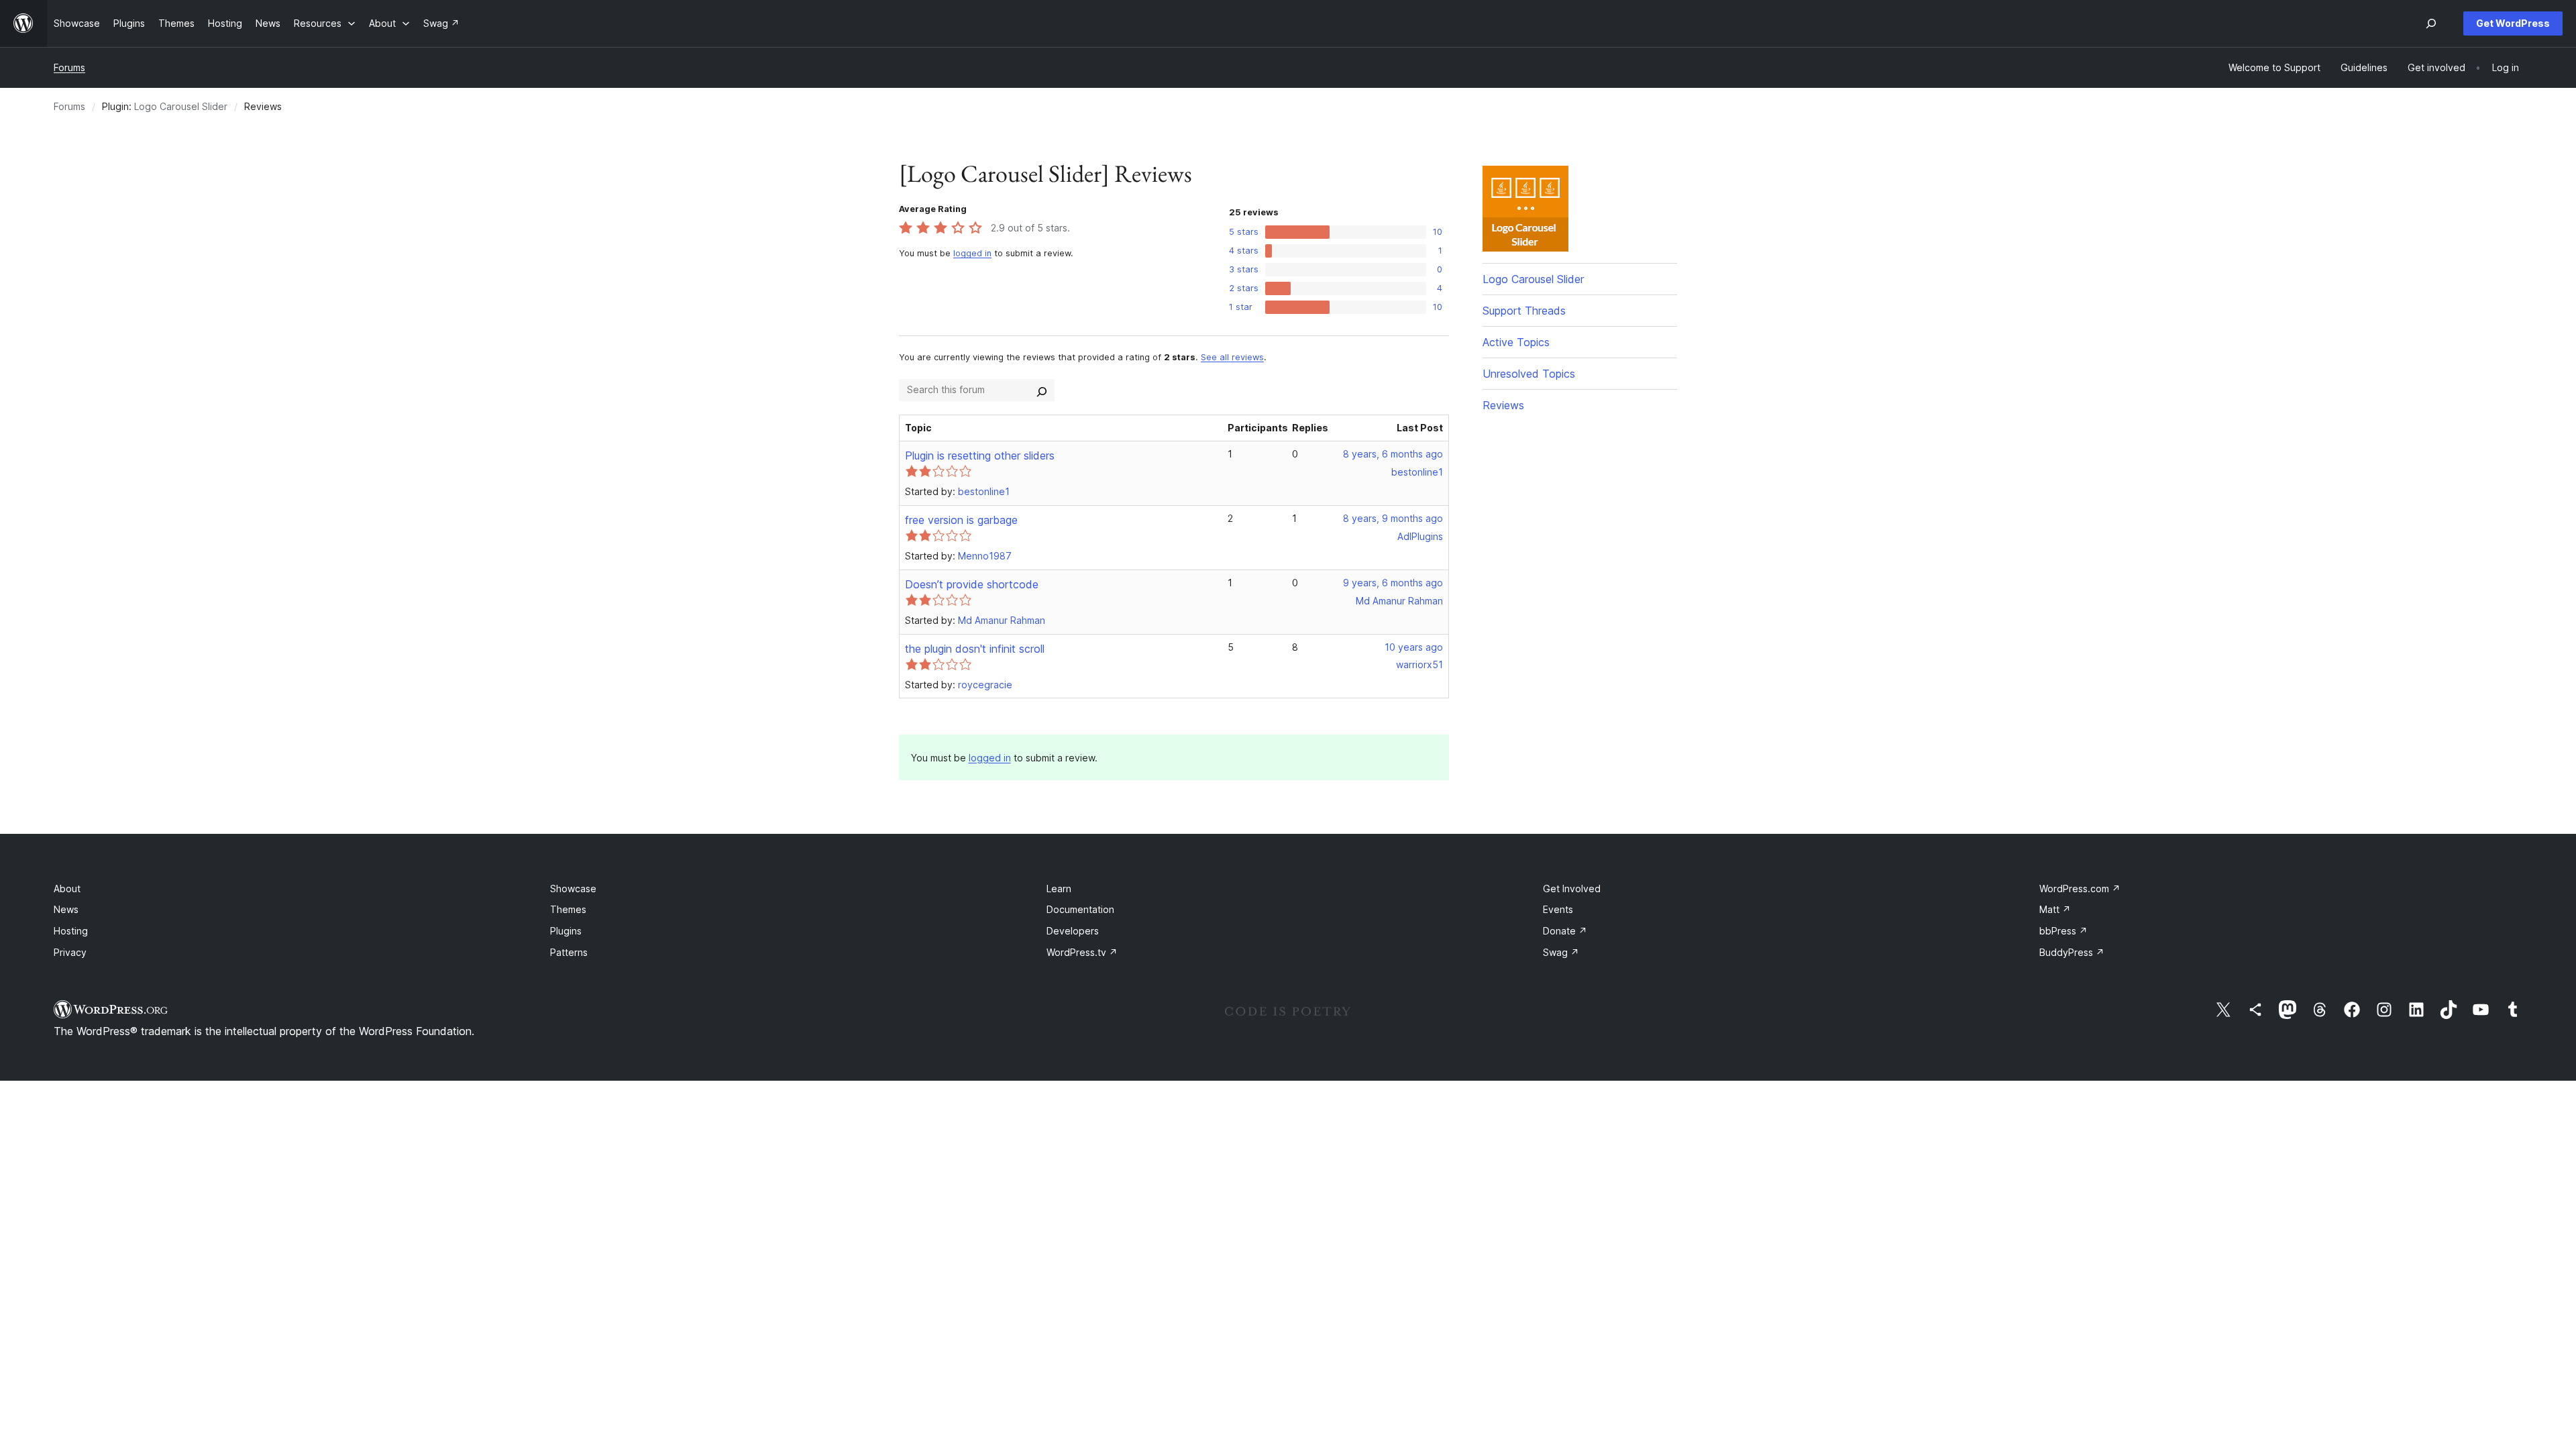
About (67, 889)
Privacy (70, 952)
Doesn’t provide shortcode (972, 584)
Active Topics (1516, 342)
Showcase (573, 889)
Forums (69, 67)
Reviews (1503, 405)
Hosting (71, 931)
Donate (1565, 931)
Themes (568, 909)
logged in (972, 253)
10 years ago (1414, 647)
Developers (1073, 931)
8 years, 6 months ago (1393, 454)
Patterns (569, 952)
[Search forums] (1042, 390)
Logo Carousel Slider (181, 106)
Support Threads (1524, 311)
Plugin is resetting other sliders (980, 455)
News (66, 909)
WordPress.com (2080, 889)
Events (1558, 909)
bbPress (2063, 931)
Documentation (1080, 909)
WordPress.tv (1082, 952)
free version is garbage (961, 520)
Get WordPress (2513, 23)
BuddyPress (2072, 952)
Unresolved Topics (1529, 374)
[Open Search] (2431, 23)
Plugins (566, 931)
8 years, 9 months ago (1393, 518)
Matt (2055, 909)
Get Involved (1572, 889)
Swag (1561, 952)
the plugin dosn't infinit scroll (975, 649)
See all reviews (1232, 357)
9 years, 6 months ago (1393, 583)
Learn (1059, 889)
